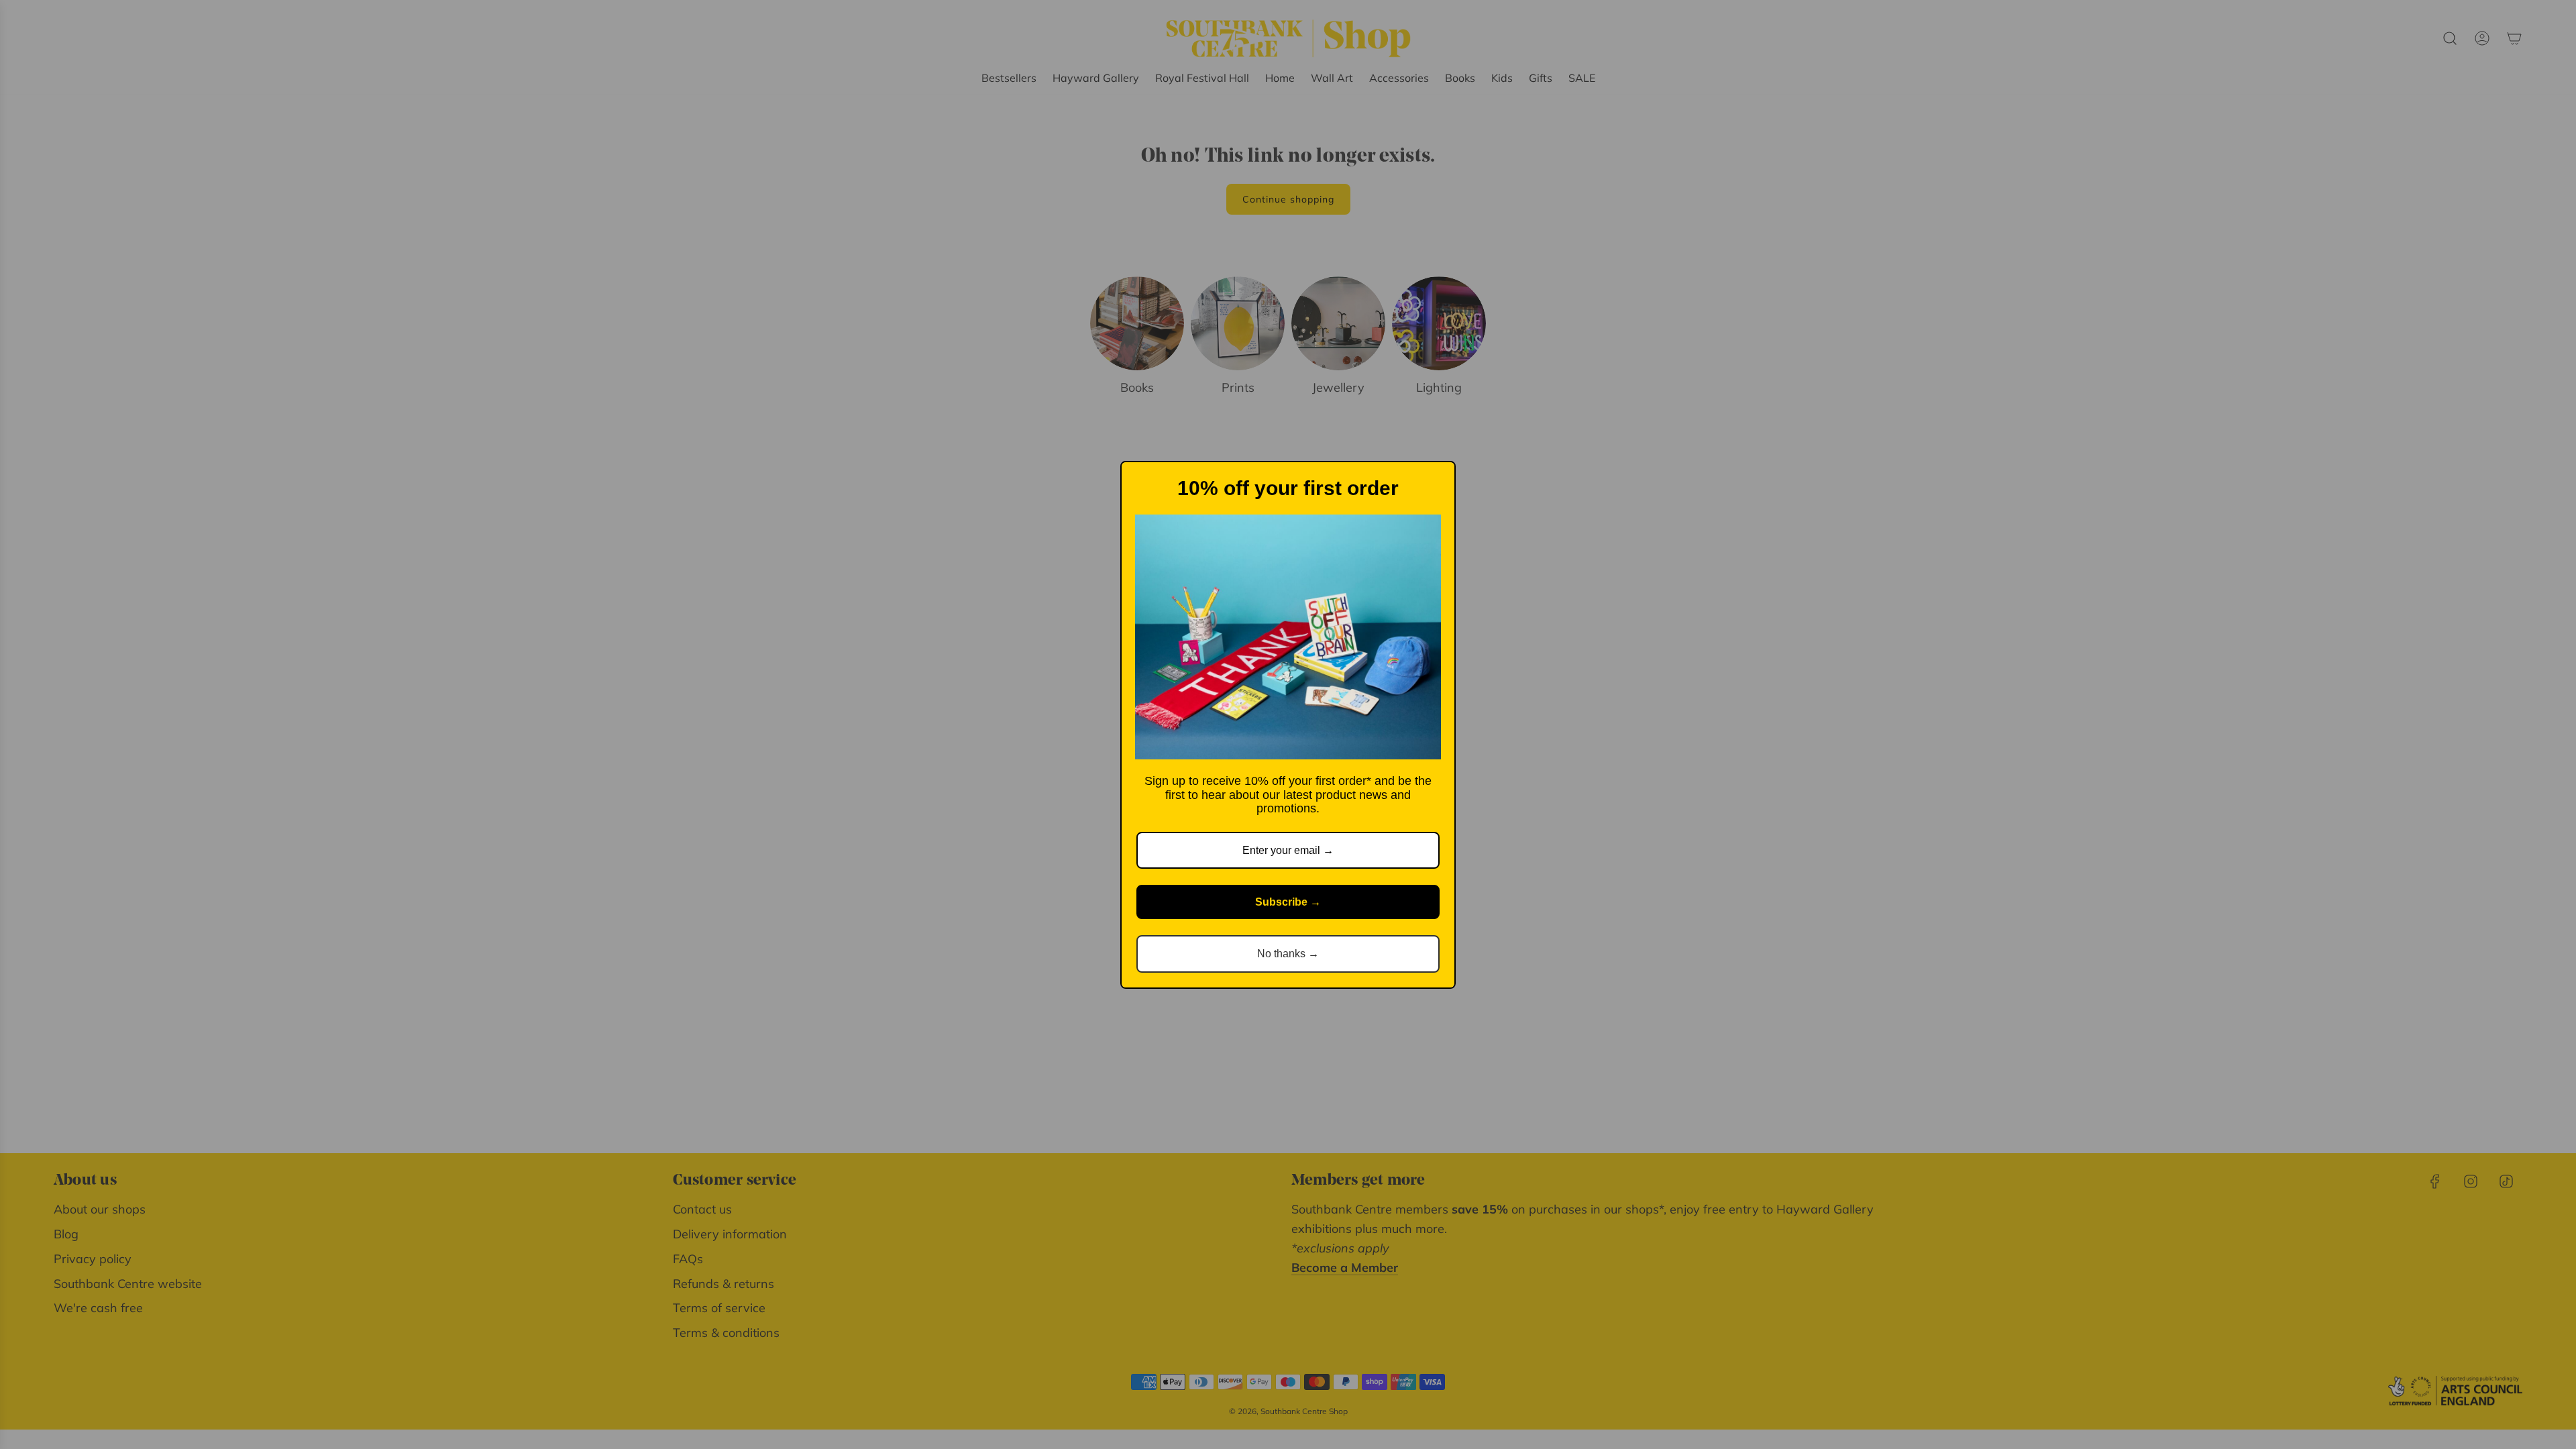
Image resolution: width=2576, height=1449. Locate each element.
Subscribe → (1288, 902)
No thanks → (1288, 954)
